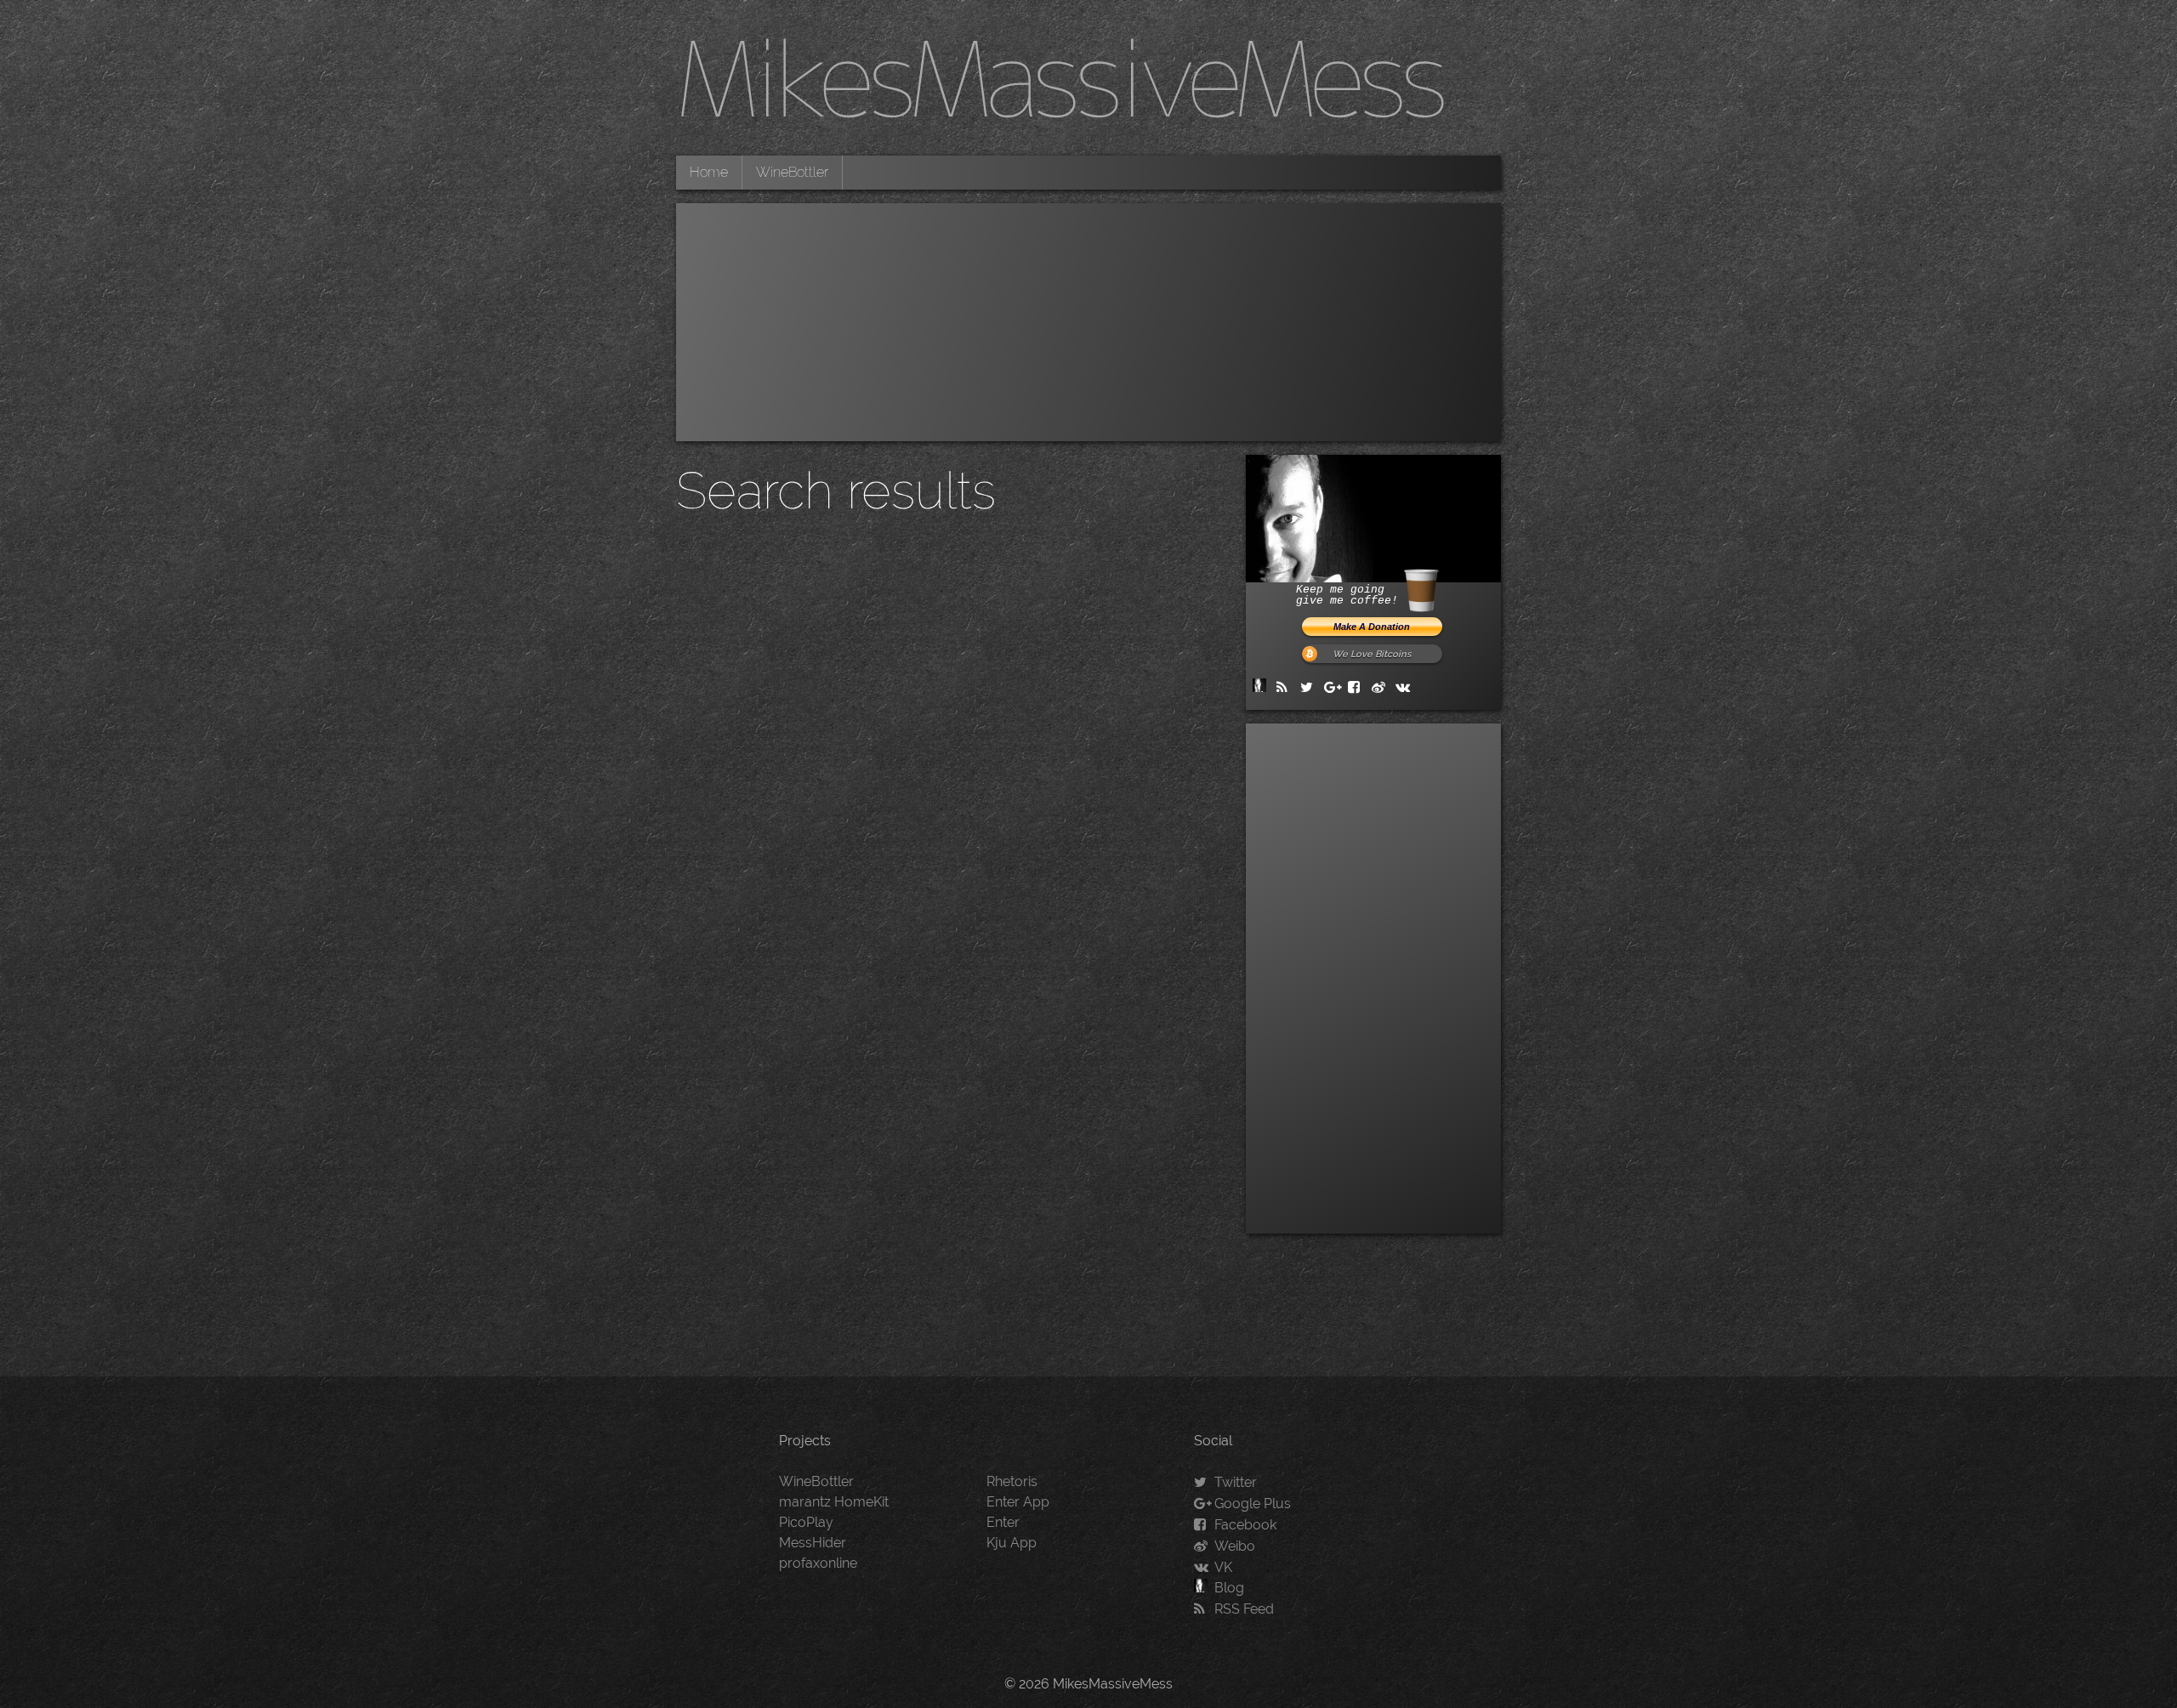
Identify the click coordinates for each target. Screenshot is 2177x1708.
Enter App (1018, 1502)
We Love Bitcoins (1372, 654)
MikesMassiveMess (1060, 77)
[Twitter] (1310, 687)
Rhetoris (1012, 1481)
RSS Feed (1244, 1609)
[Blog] (1263, 687)
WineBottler (792, 172)
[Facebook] (1358, 687)
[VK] (1406, 687)
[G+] (1334, 687)
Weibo (1235, 1546)
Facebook (1245, 1525)
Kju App (1012, 1543)
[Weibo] (1382, 687)
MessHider (813, 1543)
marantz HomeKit (834, 1502)
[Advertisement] (1088, 322)
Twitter (1236, 1482)
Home (709, 172)
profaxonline (818, 1563)
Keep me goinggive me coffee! (1347, 595)
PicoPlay (806, 1522)
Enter (1003, 1522)
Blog (1229, 1588)
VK (1223, 1567)
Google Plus (1253, 1504)
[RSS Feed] (1287, 687)
